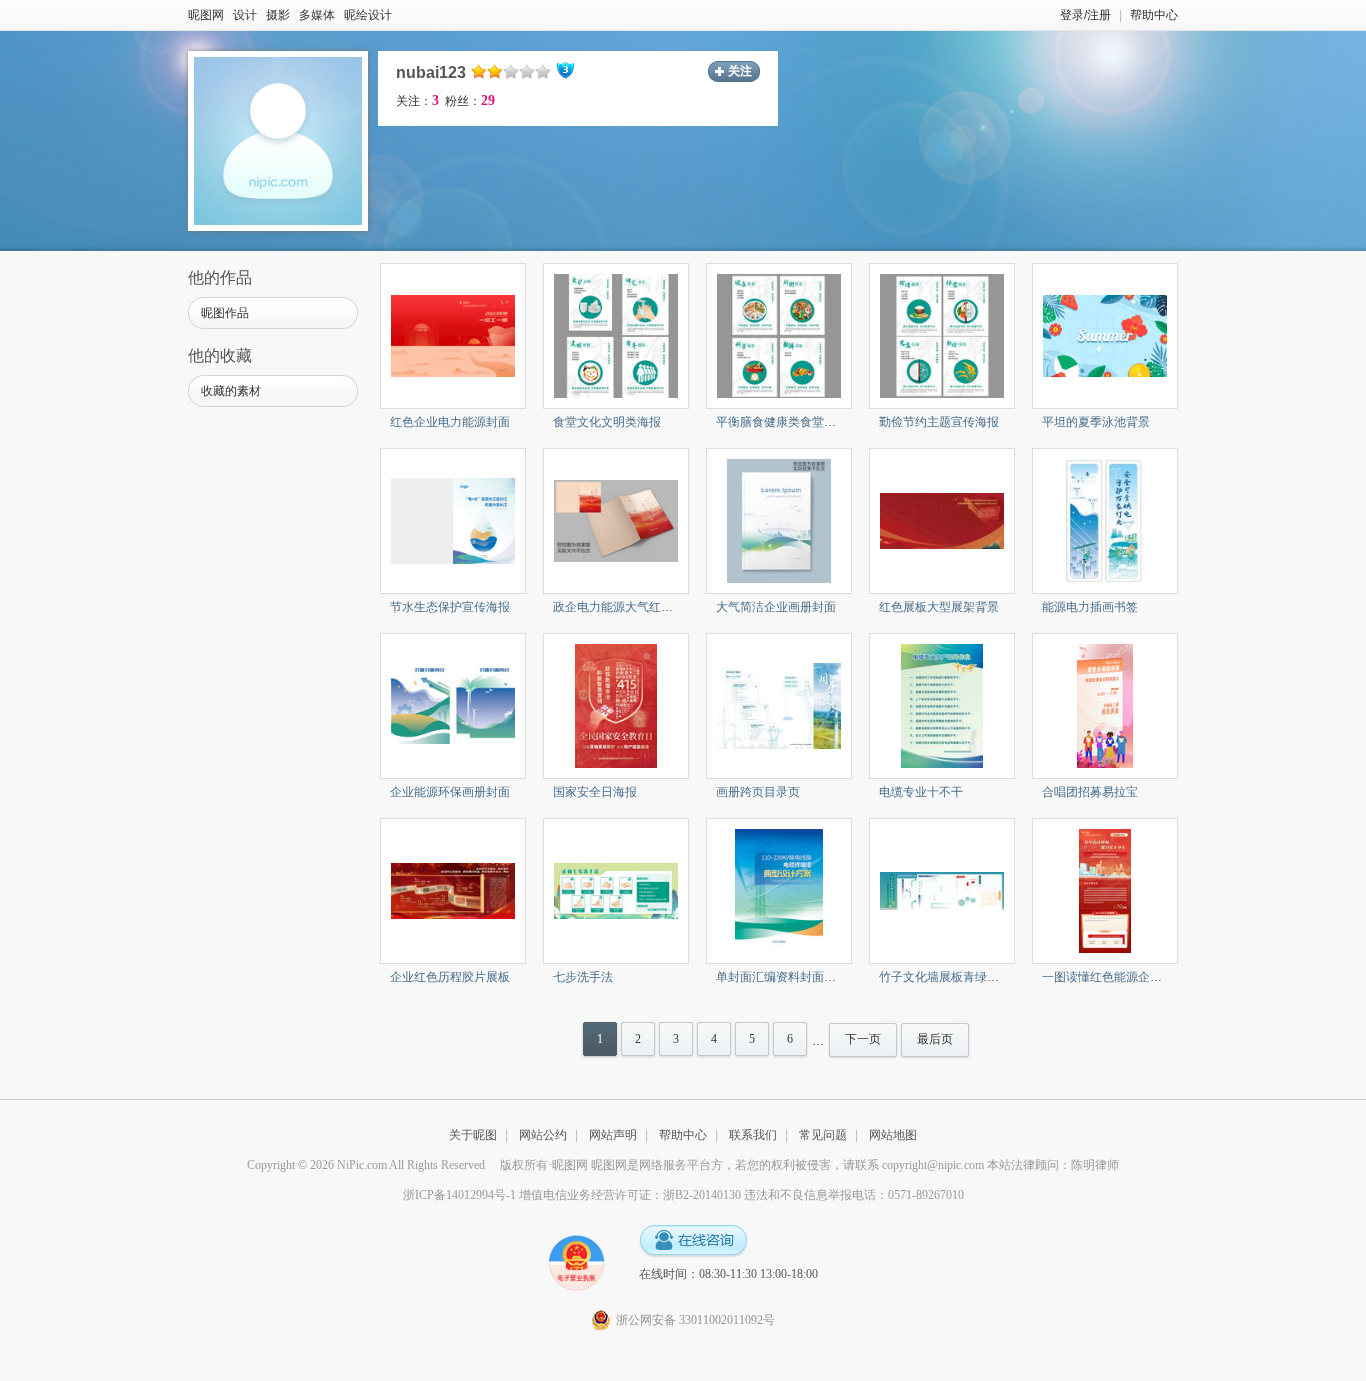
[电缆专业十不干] (942, 705)
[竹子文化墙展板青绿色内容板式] (942, 890)
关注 (740, 71)
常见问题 (823, 1135)
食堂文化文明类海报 (607, 422)
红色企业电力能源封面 (450, 422)
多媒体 (317, 15)
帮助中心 (1154, 15)
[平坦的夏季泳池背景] (1105, 335)
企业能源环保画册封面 (450, 792)
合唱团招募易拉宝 (1090, 792)
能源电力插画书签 (1090, 607)
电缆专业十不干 (921, 792)
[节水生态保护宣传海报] (453, 520)
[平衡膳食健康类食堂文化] (779, 335)
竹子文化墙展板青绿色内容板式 (963, 977)
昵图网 (206, 15)
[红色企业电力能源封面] (453, 335)
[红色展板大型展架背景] (942, 520)
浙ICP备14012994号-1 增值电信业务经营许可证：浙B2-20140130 (572, 1195)
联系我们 (753, 1135)
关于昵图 (473, 1135)
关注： (417, 101)
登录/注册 (1085, 15)
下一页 (863, 1039)
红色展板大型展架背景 (939, 607)
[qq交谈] (693, 1241)
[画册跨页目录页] (779, 705)
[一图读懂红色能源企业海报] (1104, 890)
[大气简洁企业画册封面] (779, 520)
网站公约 (543, 1135)
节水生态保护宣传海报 (450, 607)
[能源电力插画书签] (1105, 520)
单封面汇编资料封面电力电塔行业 (806, 977)
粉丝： (470, 101)
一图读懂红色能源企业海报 (1114, 977)
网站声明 (613, 1135)
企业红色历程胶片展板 (450, 977)
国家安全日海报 (595, 792)
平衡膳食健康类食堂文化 (782, 422)
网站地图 (893, 1135)
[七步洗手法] (616, 890)
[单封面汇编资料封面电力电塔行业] (779, 890)
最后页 (935, 1039)
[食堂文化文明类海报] (616, 335)
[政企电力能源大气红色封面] (616, 520)
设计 (245, 15)
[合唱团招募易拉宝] (1104, 705)
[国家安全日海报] (616, 705)
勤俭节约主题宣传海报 (939, 422)
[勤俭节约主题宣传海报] (942, 335)
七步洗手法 (583, 977)
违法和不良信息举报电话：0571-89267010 (854, 1195)
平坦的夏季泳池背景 (1096, 422)
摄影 (278, 15)
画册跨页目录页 (758, 792)
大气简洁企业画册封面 (776, 607)
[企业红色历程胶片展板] (453, 890)
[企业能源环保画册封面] (453, 705)
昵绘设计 (368, 15)
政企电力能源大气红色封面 (625, 607)
